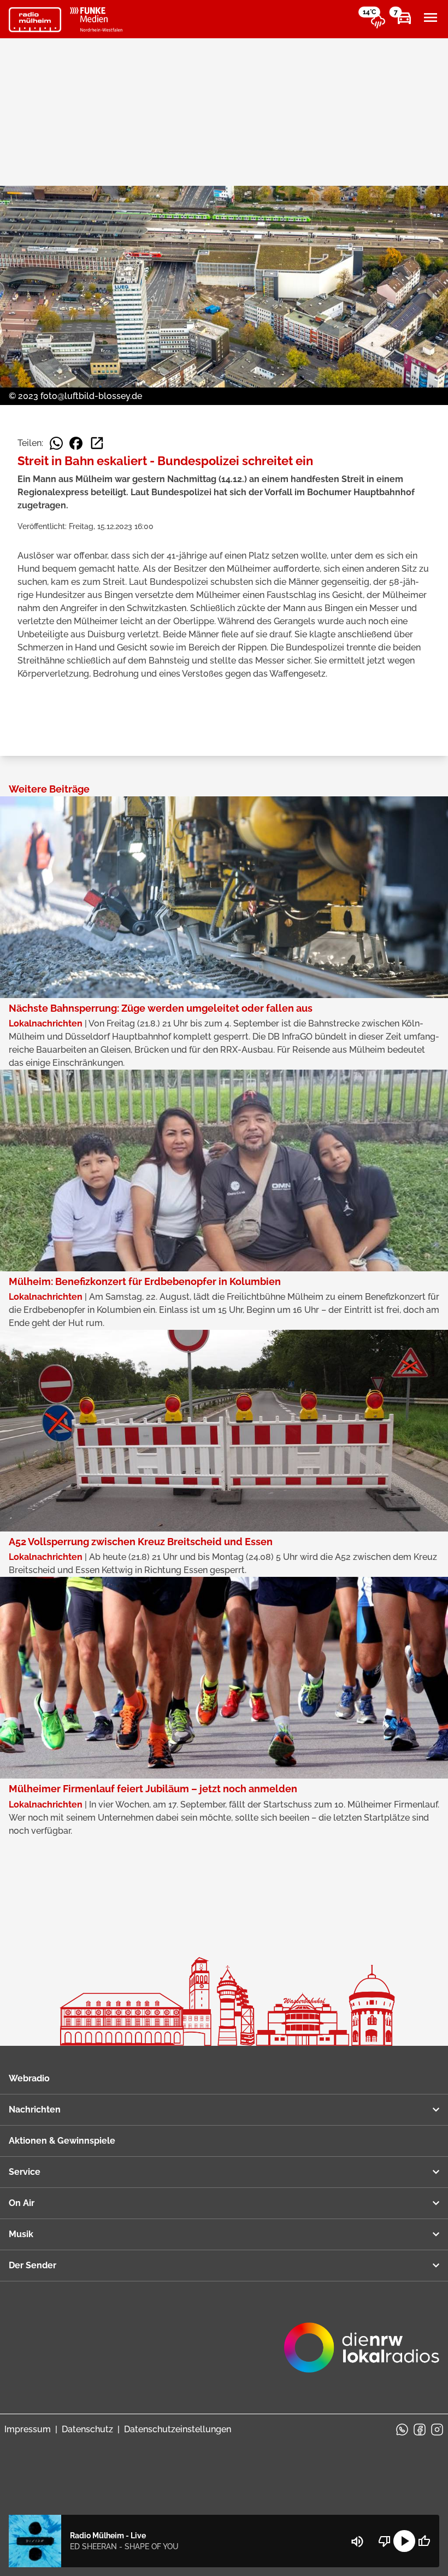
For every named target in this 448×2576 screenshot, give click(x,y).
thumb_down (385, 2541)
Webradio (29, 2078)
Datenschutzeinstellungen (178, 2429)
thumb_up (424, 2541)
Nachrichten (35, 2109)
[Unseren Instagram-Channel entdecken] (437, 2430)
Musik (21, 2234)
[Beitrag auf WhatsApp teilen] (56, 443)
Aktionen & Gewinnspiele (62, 2141)
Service (25, 2172)
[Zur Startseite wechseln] (35, 20)
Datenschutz (87, 2429)
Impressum (28, 2429)
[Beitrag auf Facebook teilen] (76, 443)
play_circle (404, 2541)
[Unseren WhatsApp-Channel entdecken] (402, 2430)
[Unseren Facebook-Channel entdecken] (420, 2430)
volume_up (357, 2542)
